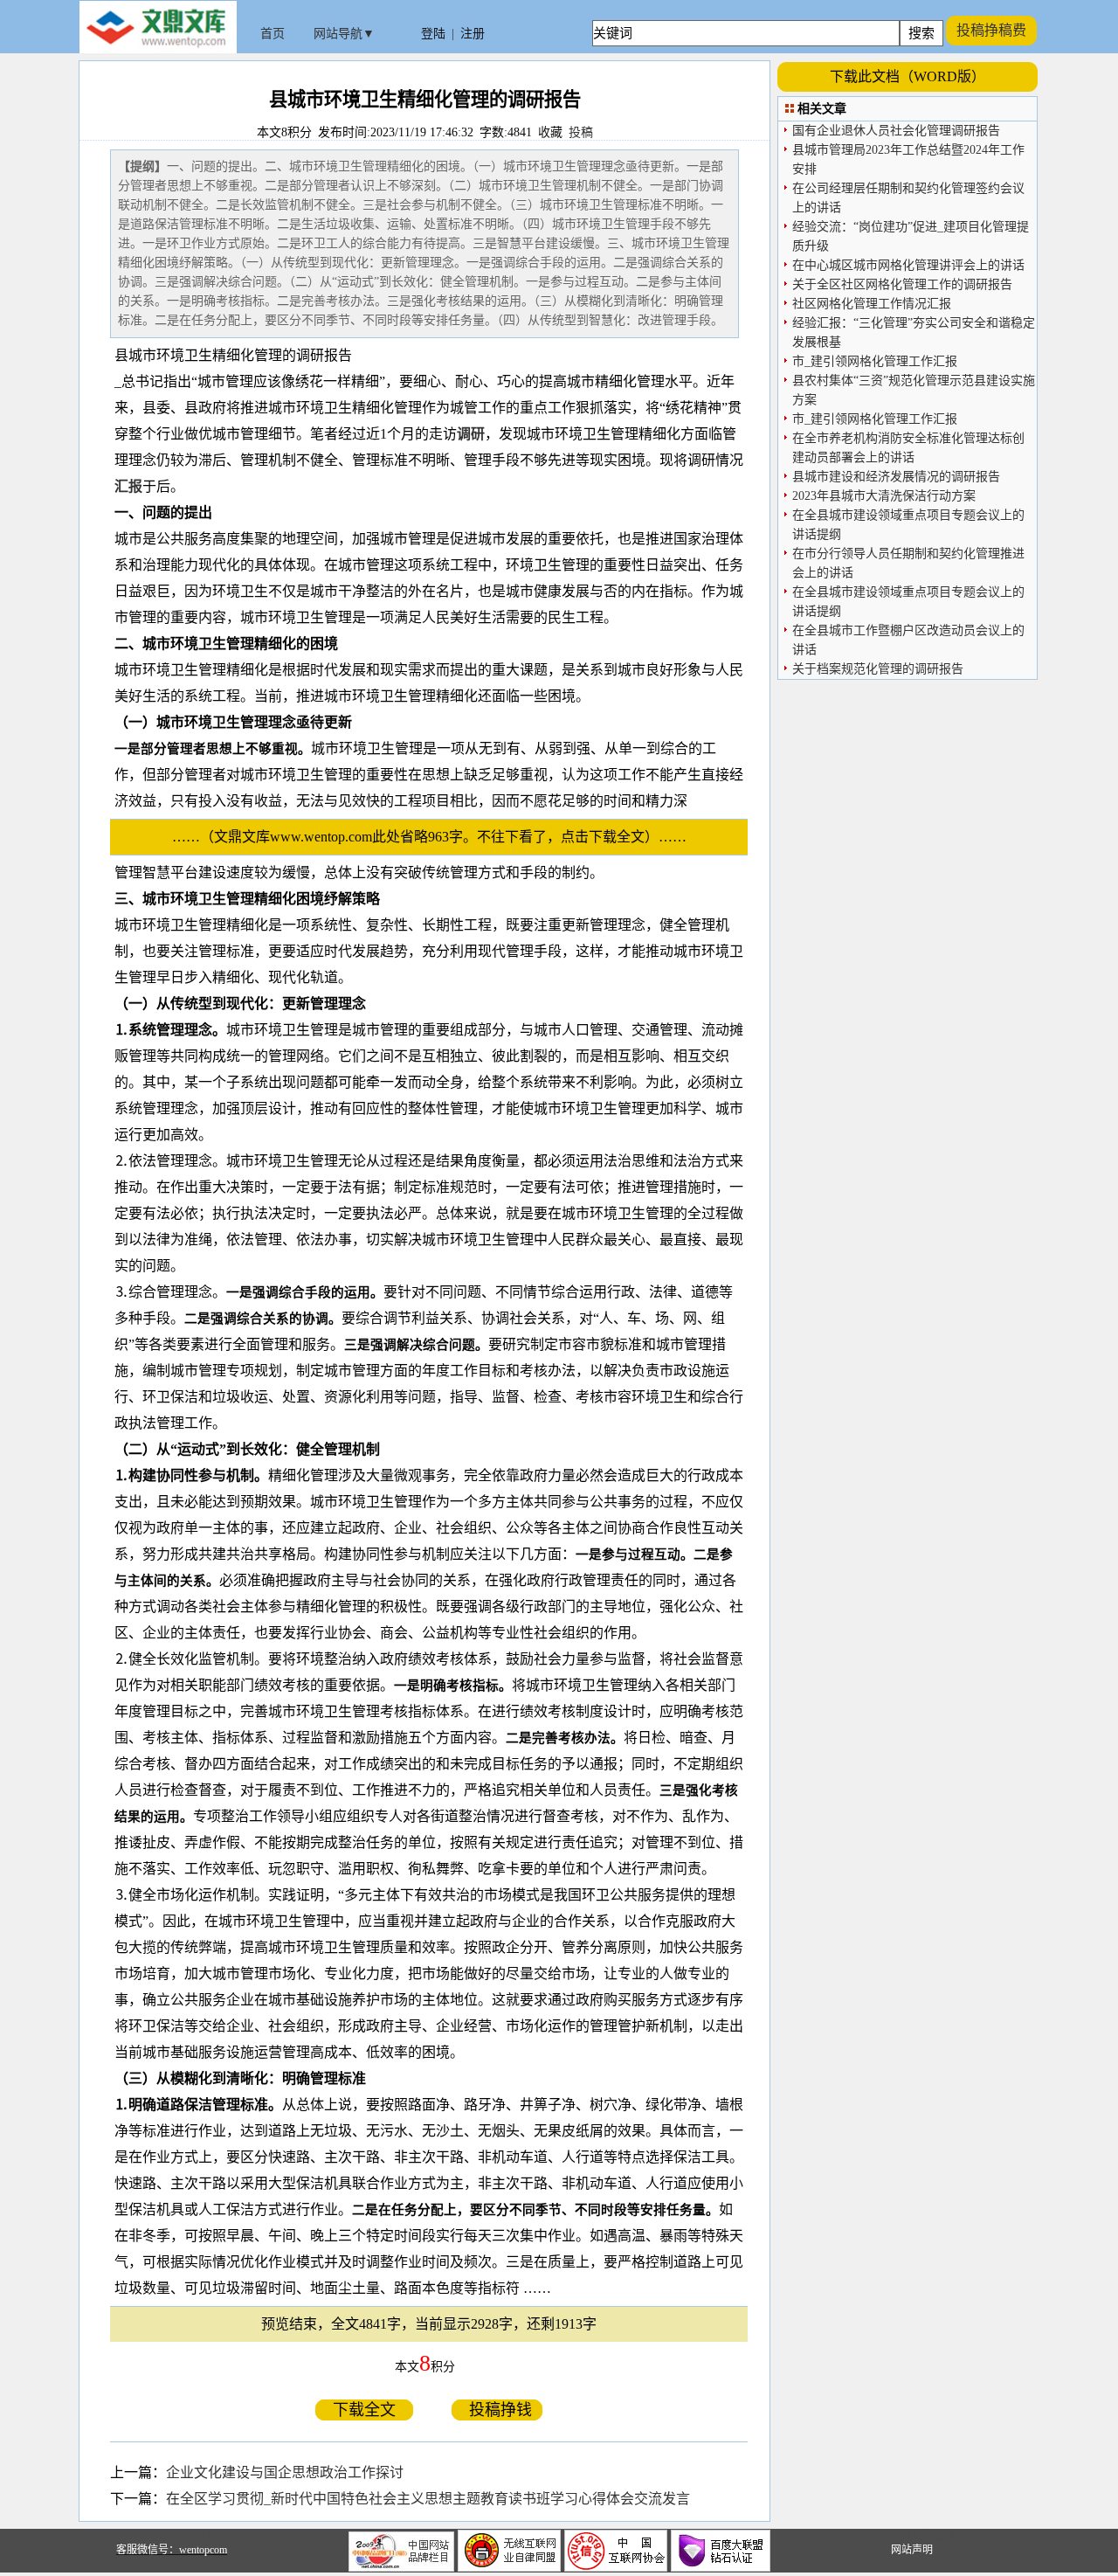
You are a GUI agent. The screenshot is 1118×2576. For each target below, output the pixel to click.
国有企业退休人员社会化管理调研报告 (896, 131)
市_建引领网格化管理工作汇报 (875, 361)
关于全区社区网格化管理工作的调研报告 (902, 284)
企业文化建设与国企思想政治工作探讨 (285, 2472)
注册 (473, 34)
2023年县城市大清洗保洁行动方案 (884, 496)
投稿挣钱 (497, 2410)
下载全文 (364, 2410)
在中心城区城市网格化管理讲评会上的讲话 (908, 265)
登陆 (433, 34)
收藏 (550, 132)
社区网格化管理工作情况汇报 (872, 304)
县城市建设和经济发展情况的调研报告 (896, 477)
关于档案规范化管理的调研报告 (878, 669)
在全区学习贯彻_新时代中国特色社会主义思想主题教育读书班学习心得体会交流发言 (428, 2499)
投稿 (581, 132)
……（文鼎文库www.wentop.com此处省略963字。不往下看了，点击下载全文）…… (436, 837)
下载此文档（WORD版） (908, 76)
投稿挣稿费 (991, 30)
